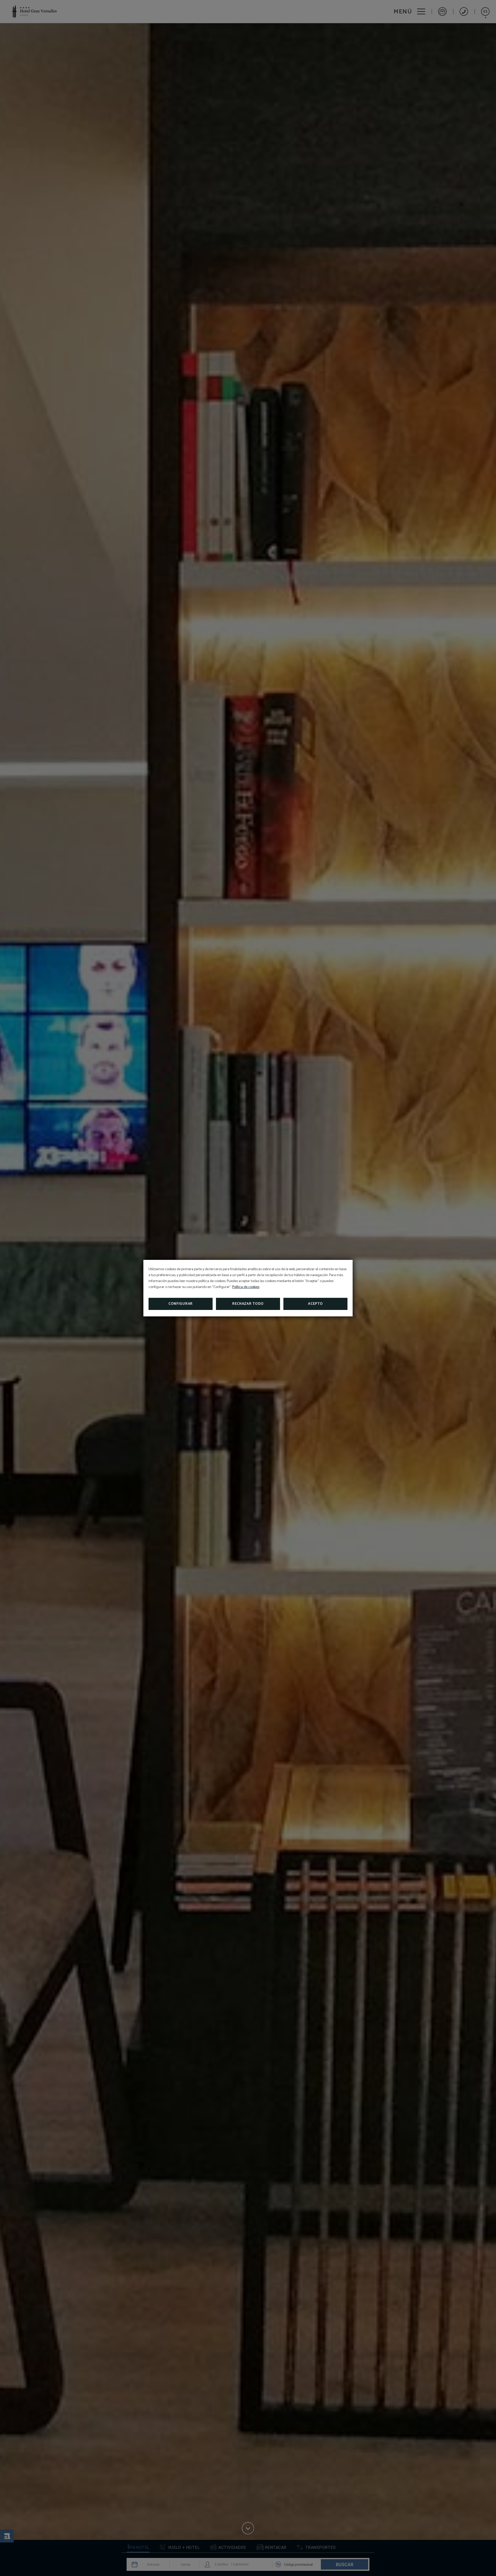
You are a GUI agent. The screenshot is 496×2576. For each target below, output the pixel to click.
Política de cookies (246, 1287)
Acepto (315, 1304)
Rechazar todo (248, 1304)
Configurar (181, 1304)
